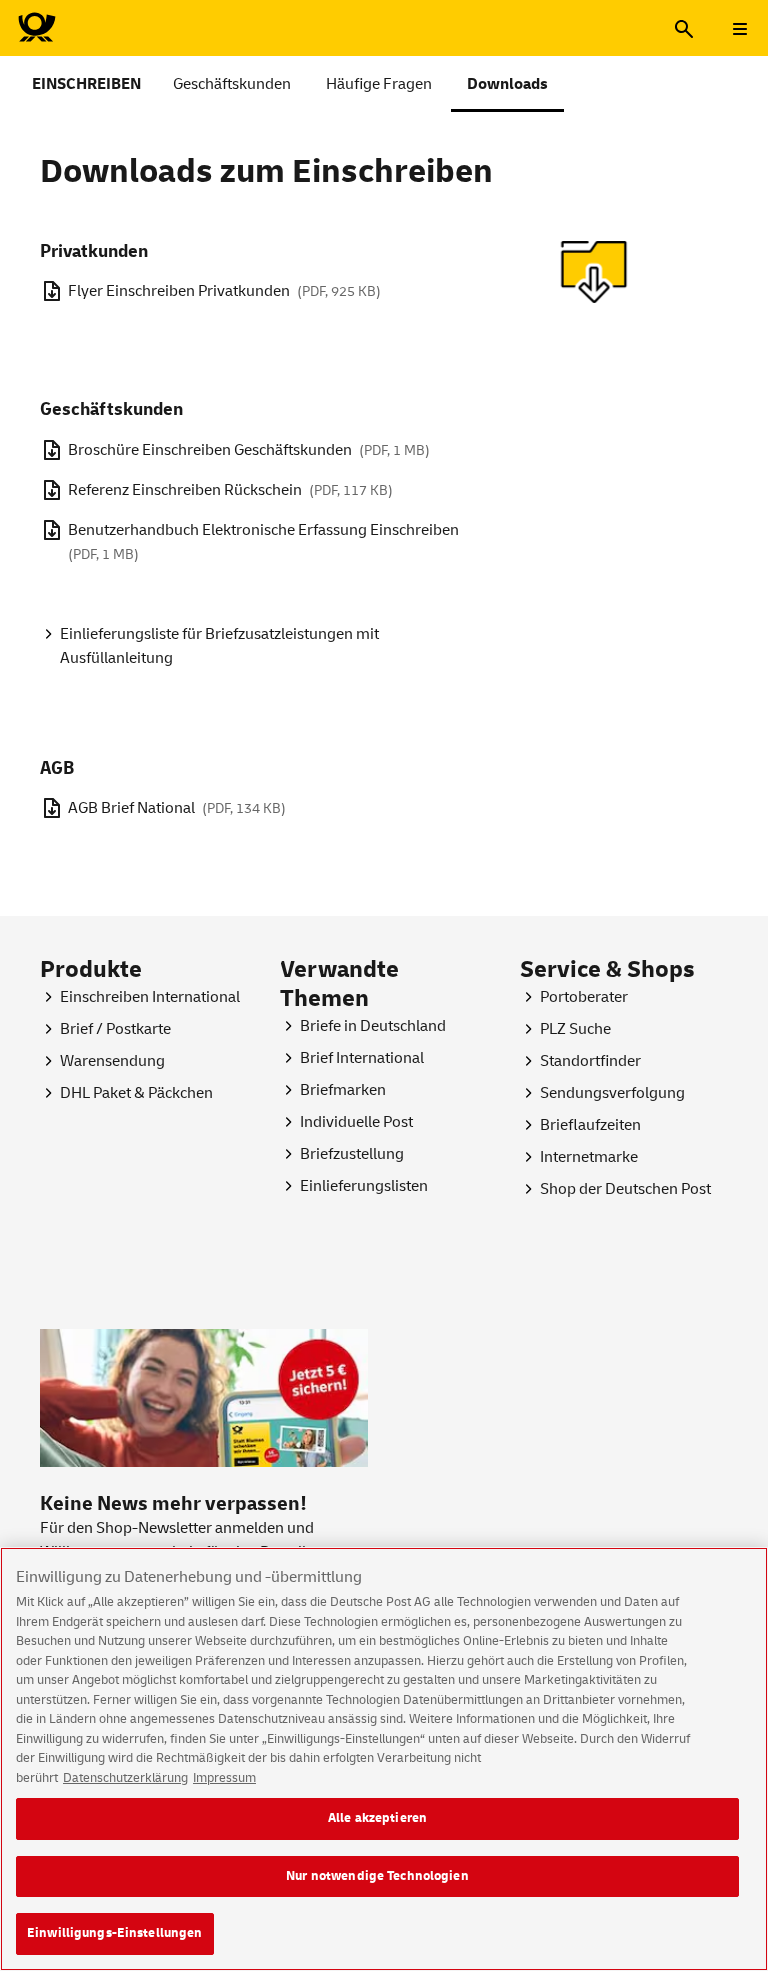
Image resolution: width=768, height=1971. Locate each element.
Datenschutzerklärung (125, 1778)
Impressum (224, 1778)
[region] (384, 1759)
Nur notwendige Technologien (377, 1876)
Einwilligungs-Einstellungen (115, 1933)
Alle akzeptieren (377, 1818)
